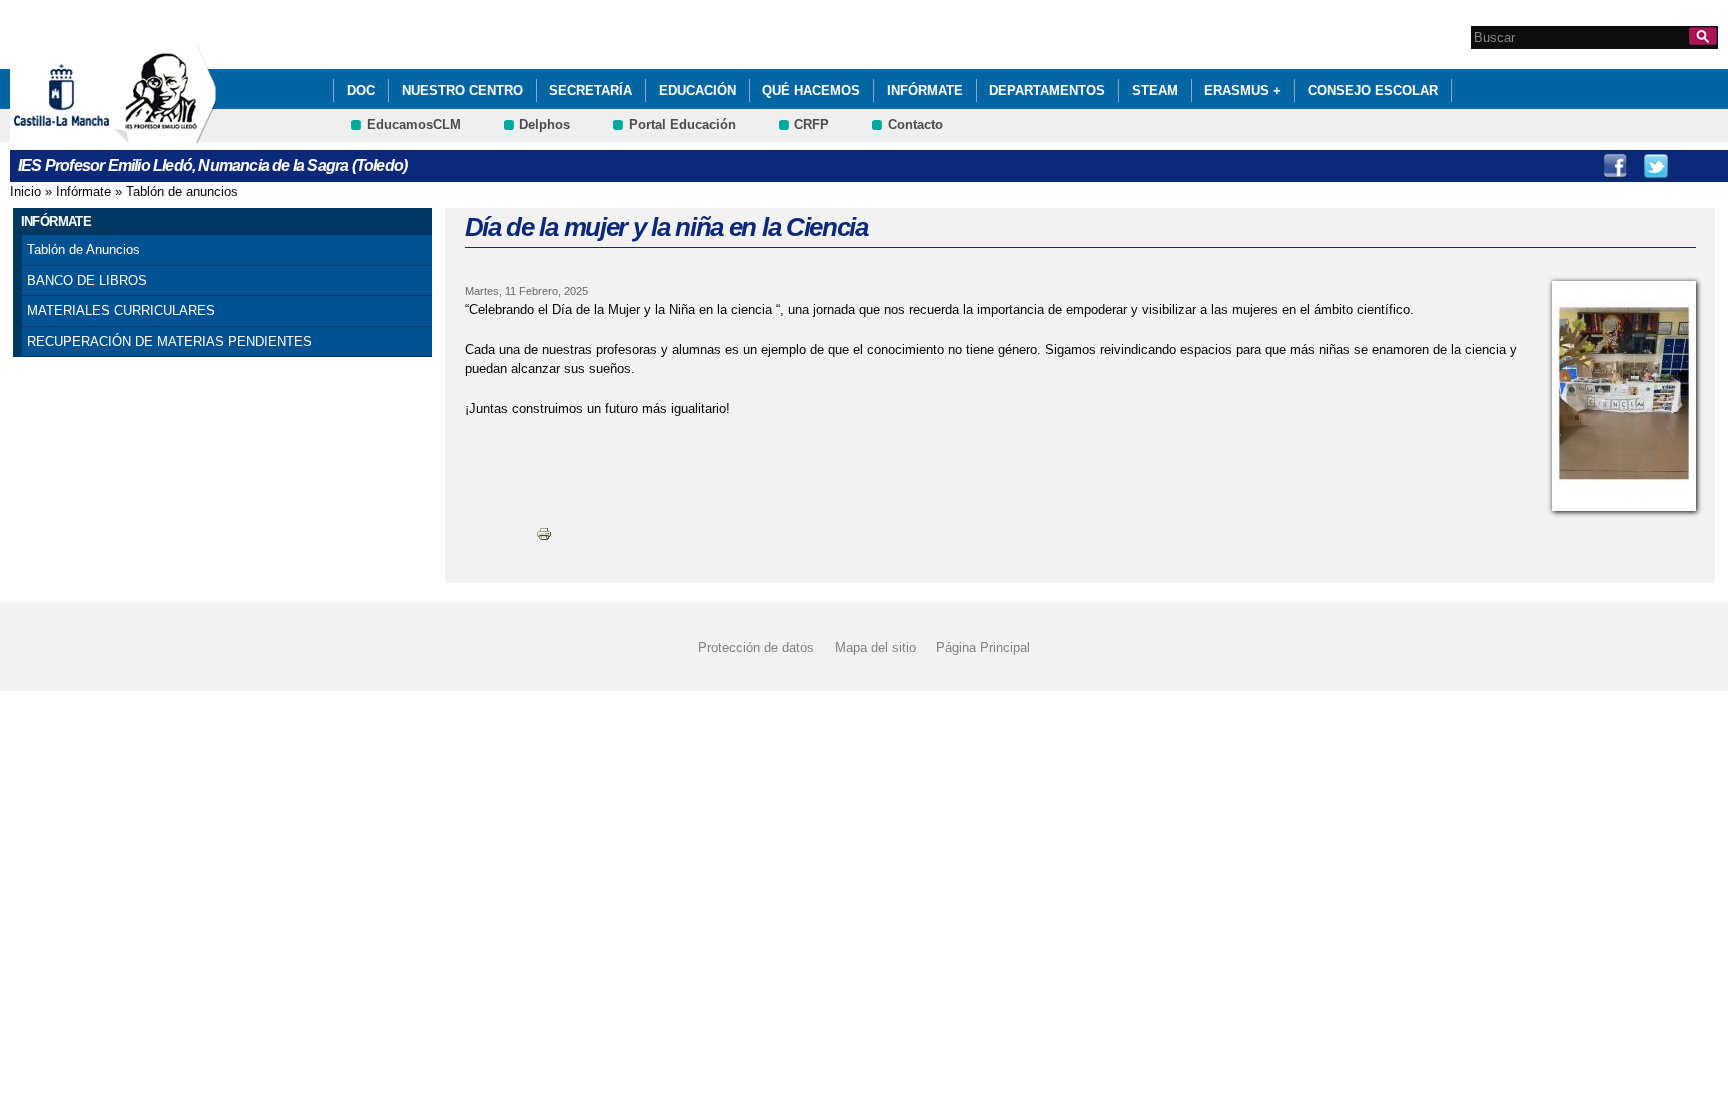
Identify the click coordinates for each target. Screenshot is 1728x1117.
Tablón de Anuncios (83, 249)
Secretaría (590, 90)
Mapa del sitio (875, 647)
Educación (697, 90)
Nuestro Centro (462, 90)
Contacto (915, 124)
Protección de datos (756, 647)
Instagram (1697, 166)
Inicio (25, 191)
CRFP (811, 124)
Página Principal (983, 647)
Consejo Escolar (1373, 90)
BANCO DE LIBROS (87, 280)
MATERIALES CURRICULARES (121, 310)
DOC (361, 90)
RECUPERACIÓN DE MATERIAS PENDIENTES (169, 341)
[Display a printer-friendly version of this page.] (544, 533)
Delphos (544, 124)
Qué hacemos (811, 90)
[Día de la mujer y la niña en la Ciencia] (1624, 396)
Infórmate (925, 90)
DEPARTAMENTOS (1047, 90)
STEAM (1155, 90)
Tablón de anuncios (182, 191)
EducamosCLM (414, 124)
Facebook (1615, 166)
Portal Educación (682, 124)
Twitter (1656, 166)
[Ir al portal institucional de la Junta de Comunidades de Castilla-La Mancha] (86, 133)
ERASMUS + (1242, 90)
